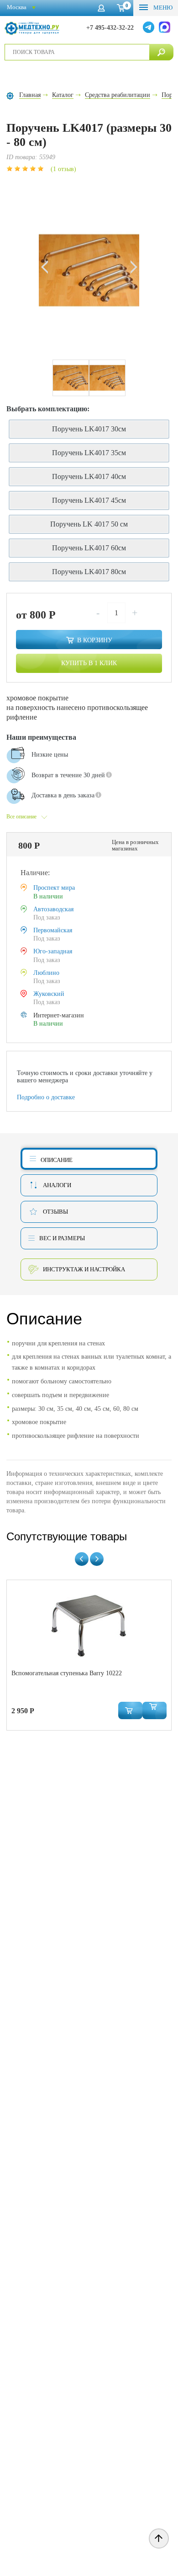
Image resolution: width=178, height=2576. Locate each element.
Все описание (21, 817)
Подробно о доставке (46, 1097)
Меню (162, 8)
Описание (57, 1160)
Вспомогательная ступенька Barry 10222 (67, 1673)
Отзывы (55, 1212)
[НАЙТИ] (161, 52)
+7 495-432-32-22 (110, 28)
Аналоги (57, 1185)
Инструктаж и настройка (84, 1269)
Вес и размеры (62, 1238)
